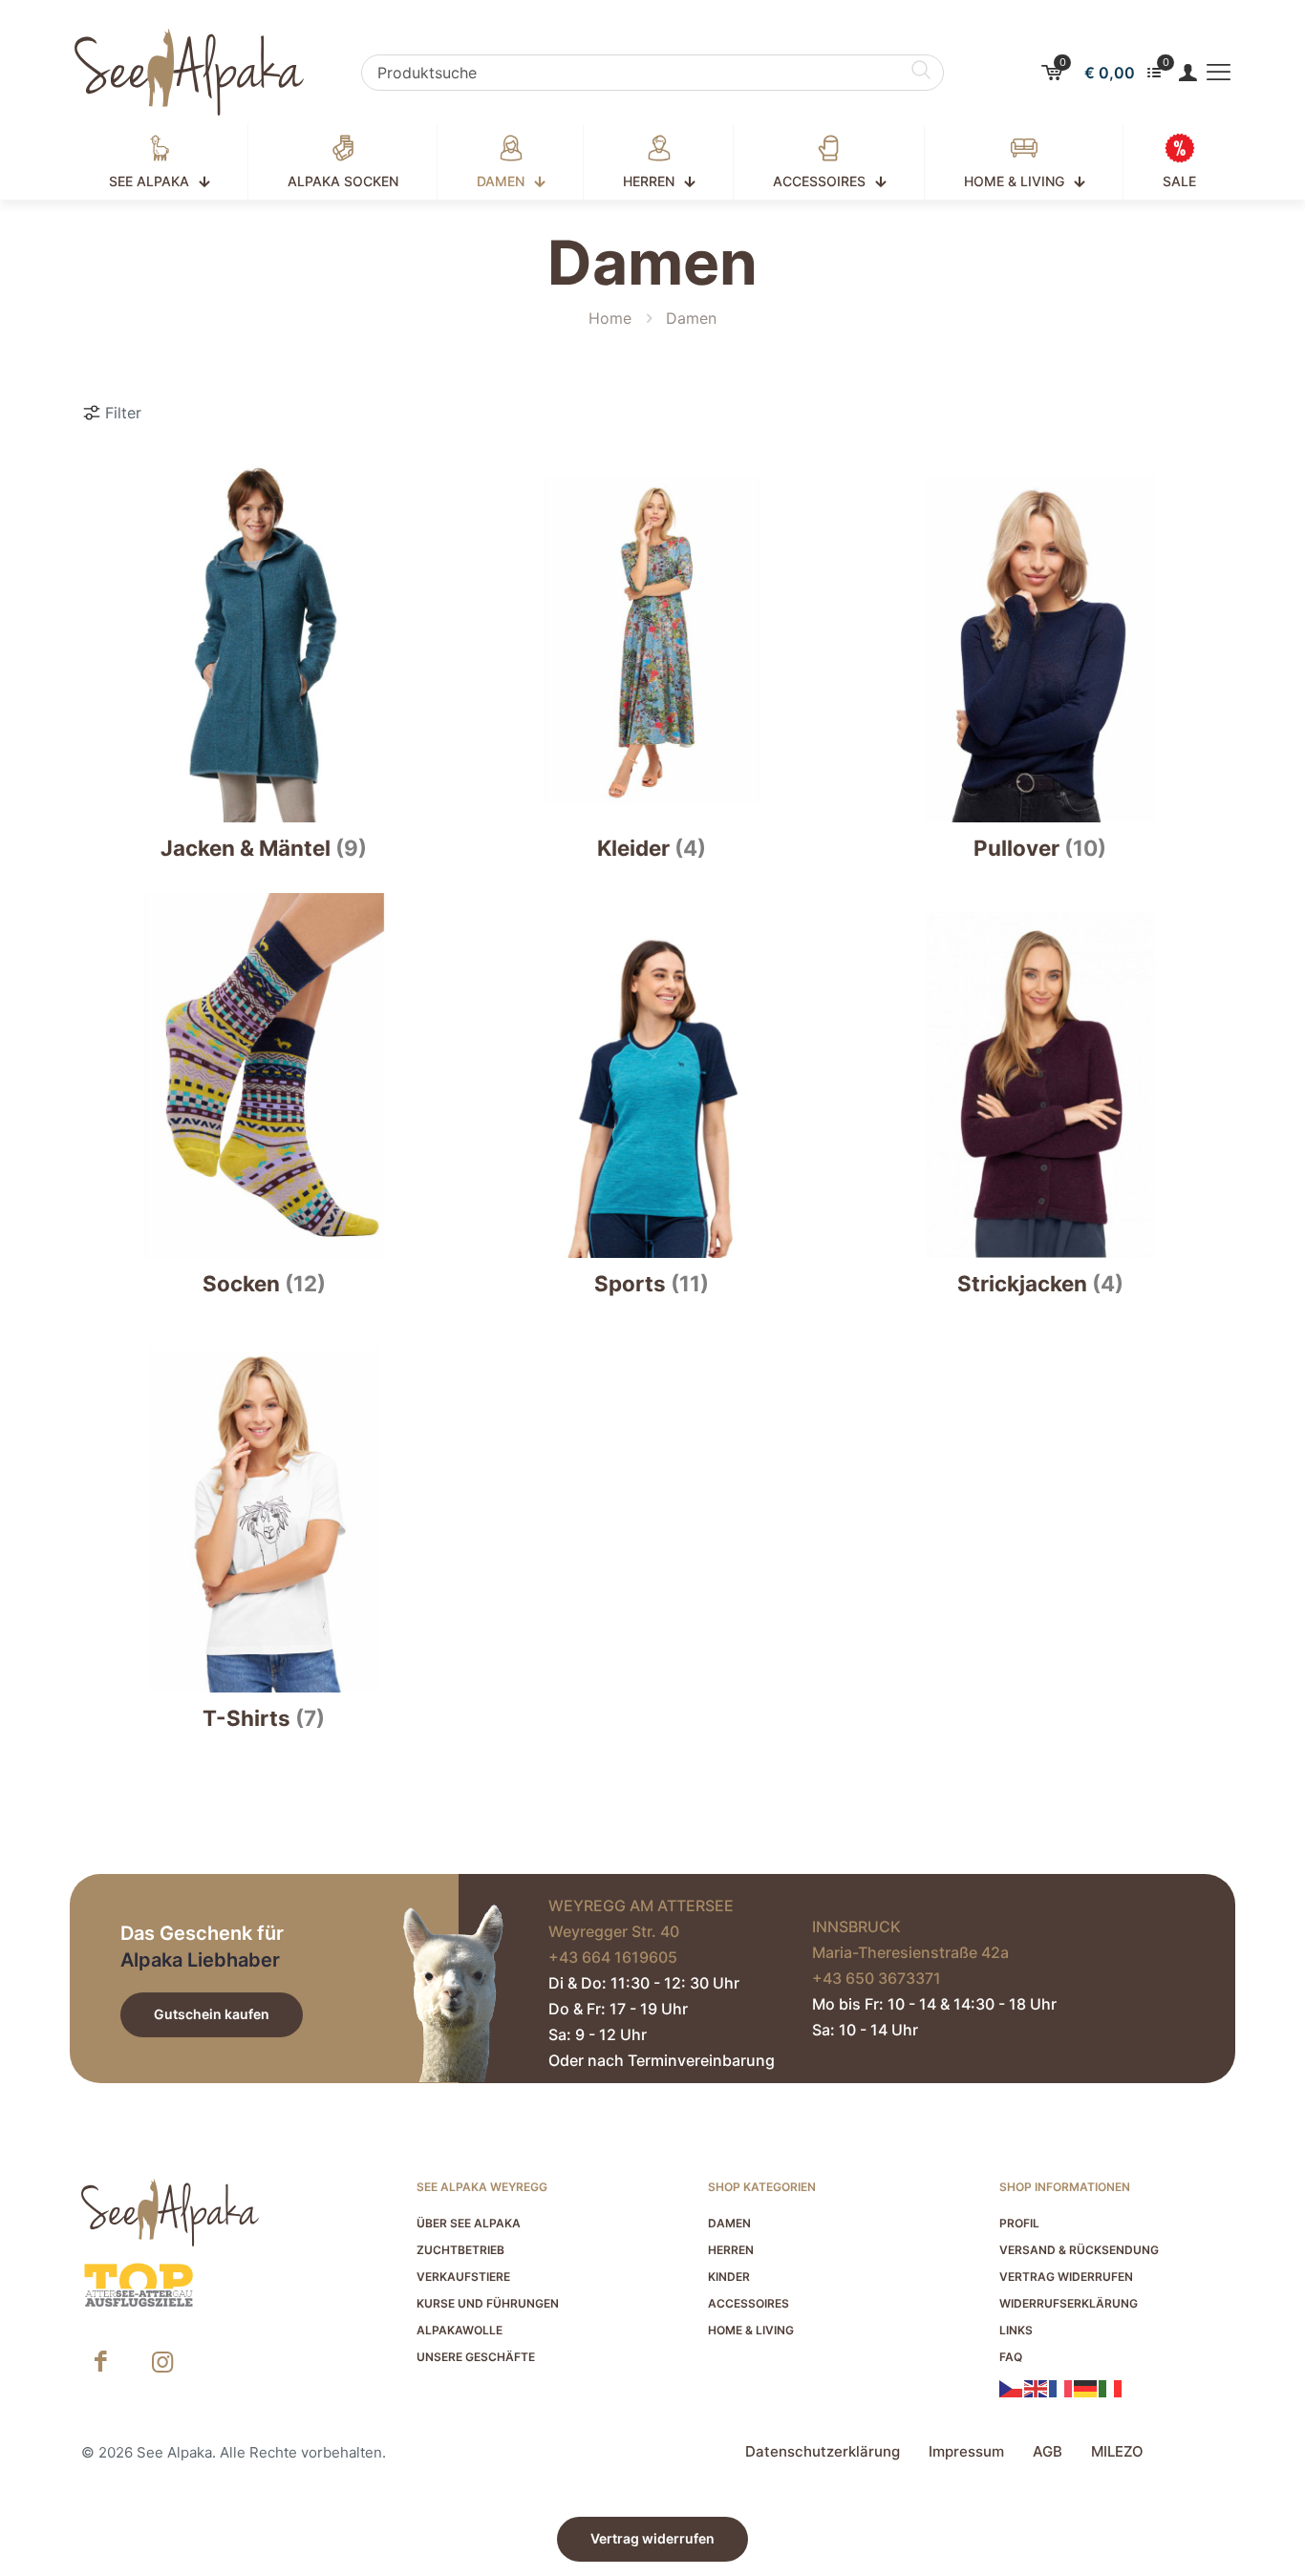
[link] (139, 2286)
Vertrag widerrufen (1066, 2277)
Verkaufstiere (463, 2277)
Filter (123, 413)
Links (1016, 2330)
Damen (729, 2223)
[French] (1061, 2387)
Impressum (966, 2451)
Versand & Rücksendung (1079, 2250)
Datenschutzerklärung (823, 2451)
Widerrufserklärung (1069, 2303)
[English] (1037, 2387)
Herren (731, 2250)
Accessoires (749, 2303)
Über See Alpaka (469, 2223)
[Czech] (1012, 2387)
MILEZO (1117, 2451)
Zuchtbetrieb (460, 2250)
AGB (1048, 2451)
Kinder (729, 2277)
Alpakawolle (460, 2330)
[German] (1086, 2387)
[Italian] (1111, 2387)
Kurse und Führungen (488, 2303)
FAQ (1011, 2357)
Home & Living (751, 2330)
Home (610, 318)
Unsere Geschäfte (476, 2357)
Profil (1019, 2223)
